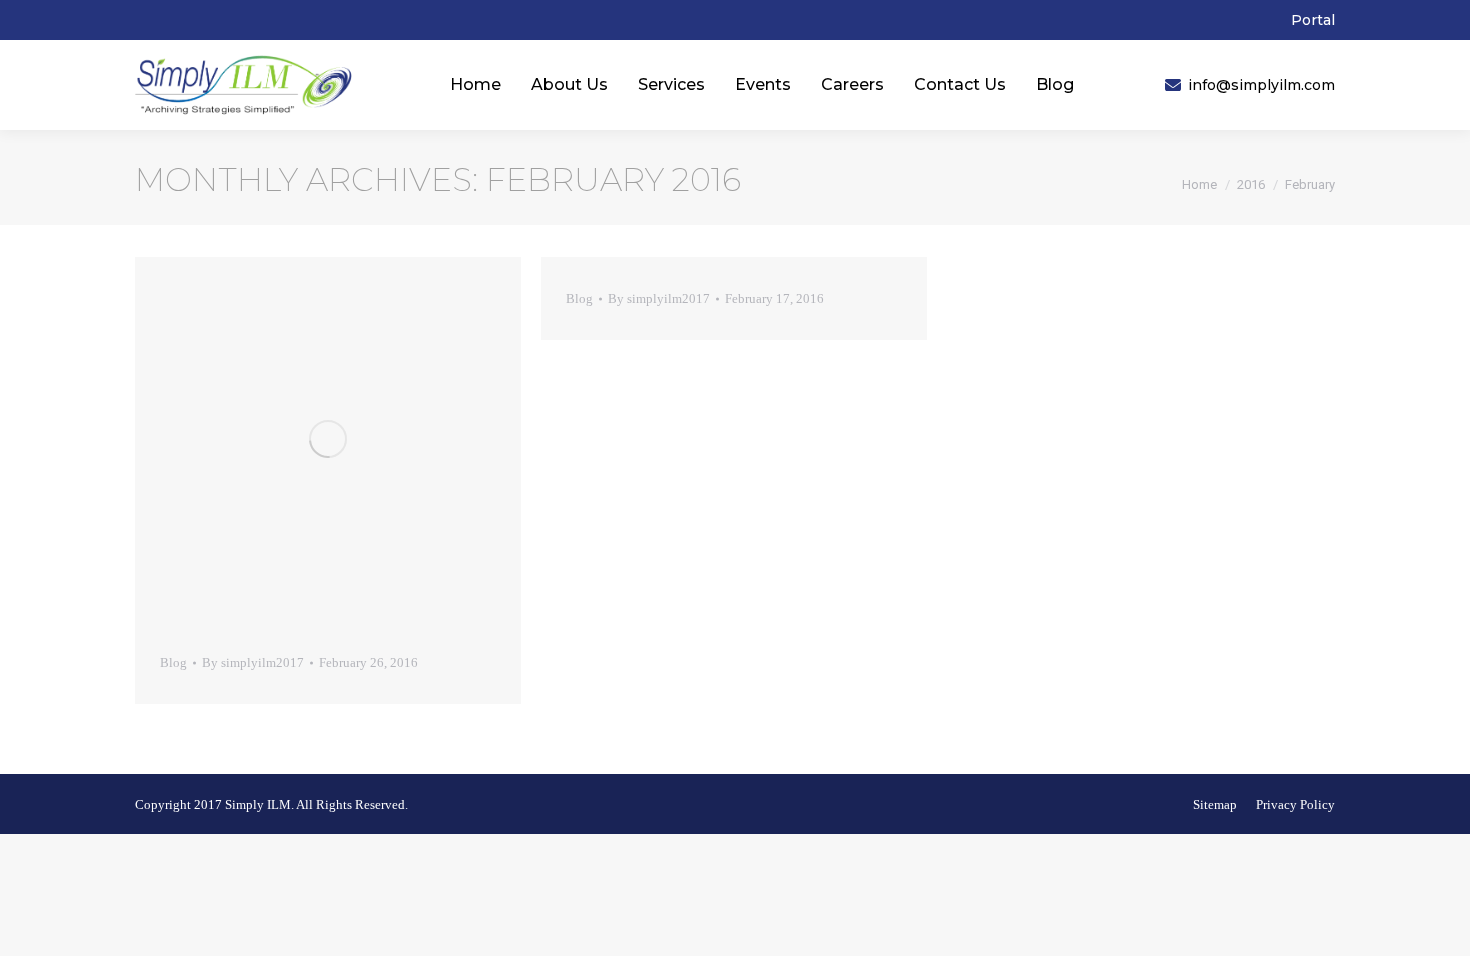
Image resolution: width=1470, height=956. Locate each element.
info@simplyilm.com (1261, 85)
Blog (173, 662)
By (253, 662)
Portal (1313, 20)
